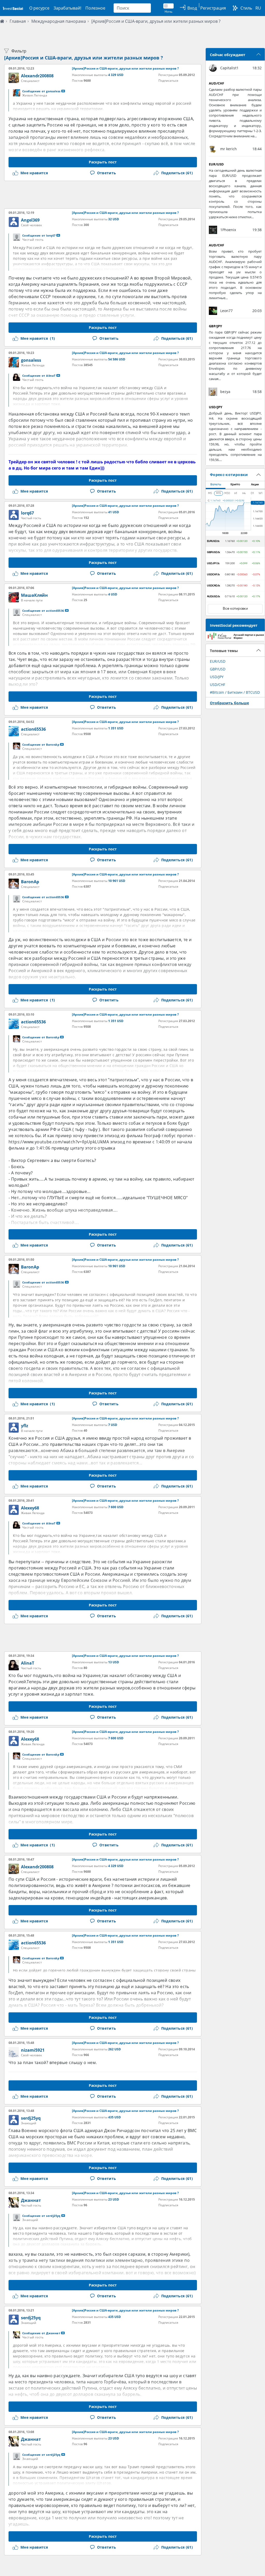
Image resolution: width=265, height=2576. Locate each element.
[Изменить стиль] (235, 8)
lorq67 (27, 513)
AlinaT (28, 1663)
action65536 (33, 729)
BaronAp (30, 882)
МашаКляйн (34, 595)
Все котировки (235, 609)
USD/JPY (217, 677)
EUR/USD (218, 661)
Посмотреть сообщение (63, 91)
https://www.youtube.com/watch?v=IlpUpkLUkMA (59, 1142)
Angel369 (30, 220)
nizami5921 (33, 2050)
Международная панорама (59, 21)
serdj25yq (31, 2118)
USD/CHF (218, 685)
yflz (25, 1426)
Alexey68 (30, 1508)
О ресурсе (39, 8)
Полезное (95, 8)
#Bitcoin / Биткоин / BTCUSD (235, 692)
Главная (18, 21)
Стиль (246, 8)
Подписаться (168, 81)
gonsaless (31, 360)
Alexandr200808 (37, 76)
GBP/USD (218, 669)
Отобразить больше (229, 703)
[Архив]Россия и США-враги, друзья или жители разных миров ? (156, 21)
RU (258, 8)
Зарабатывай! (67, 8)
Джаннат (31, 2200)
